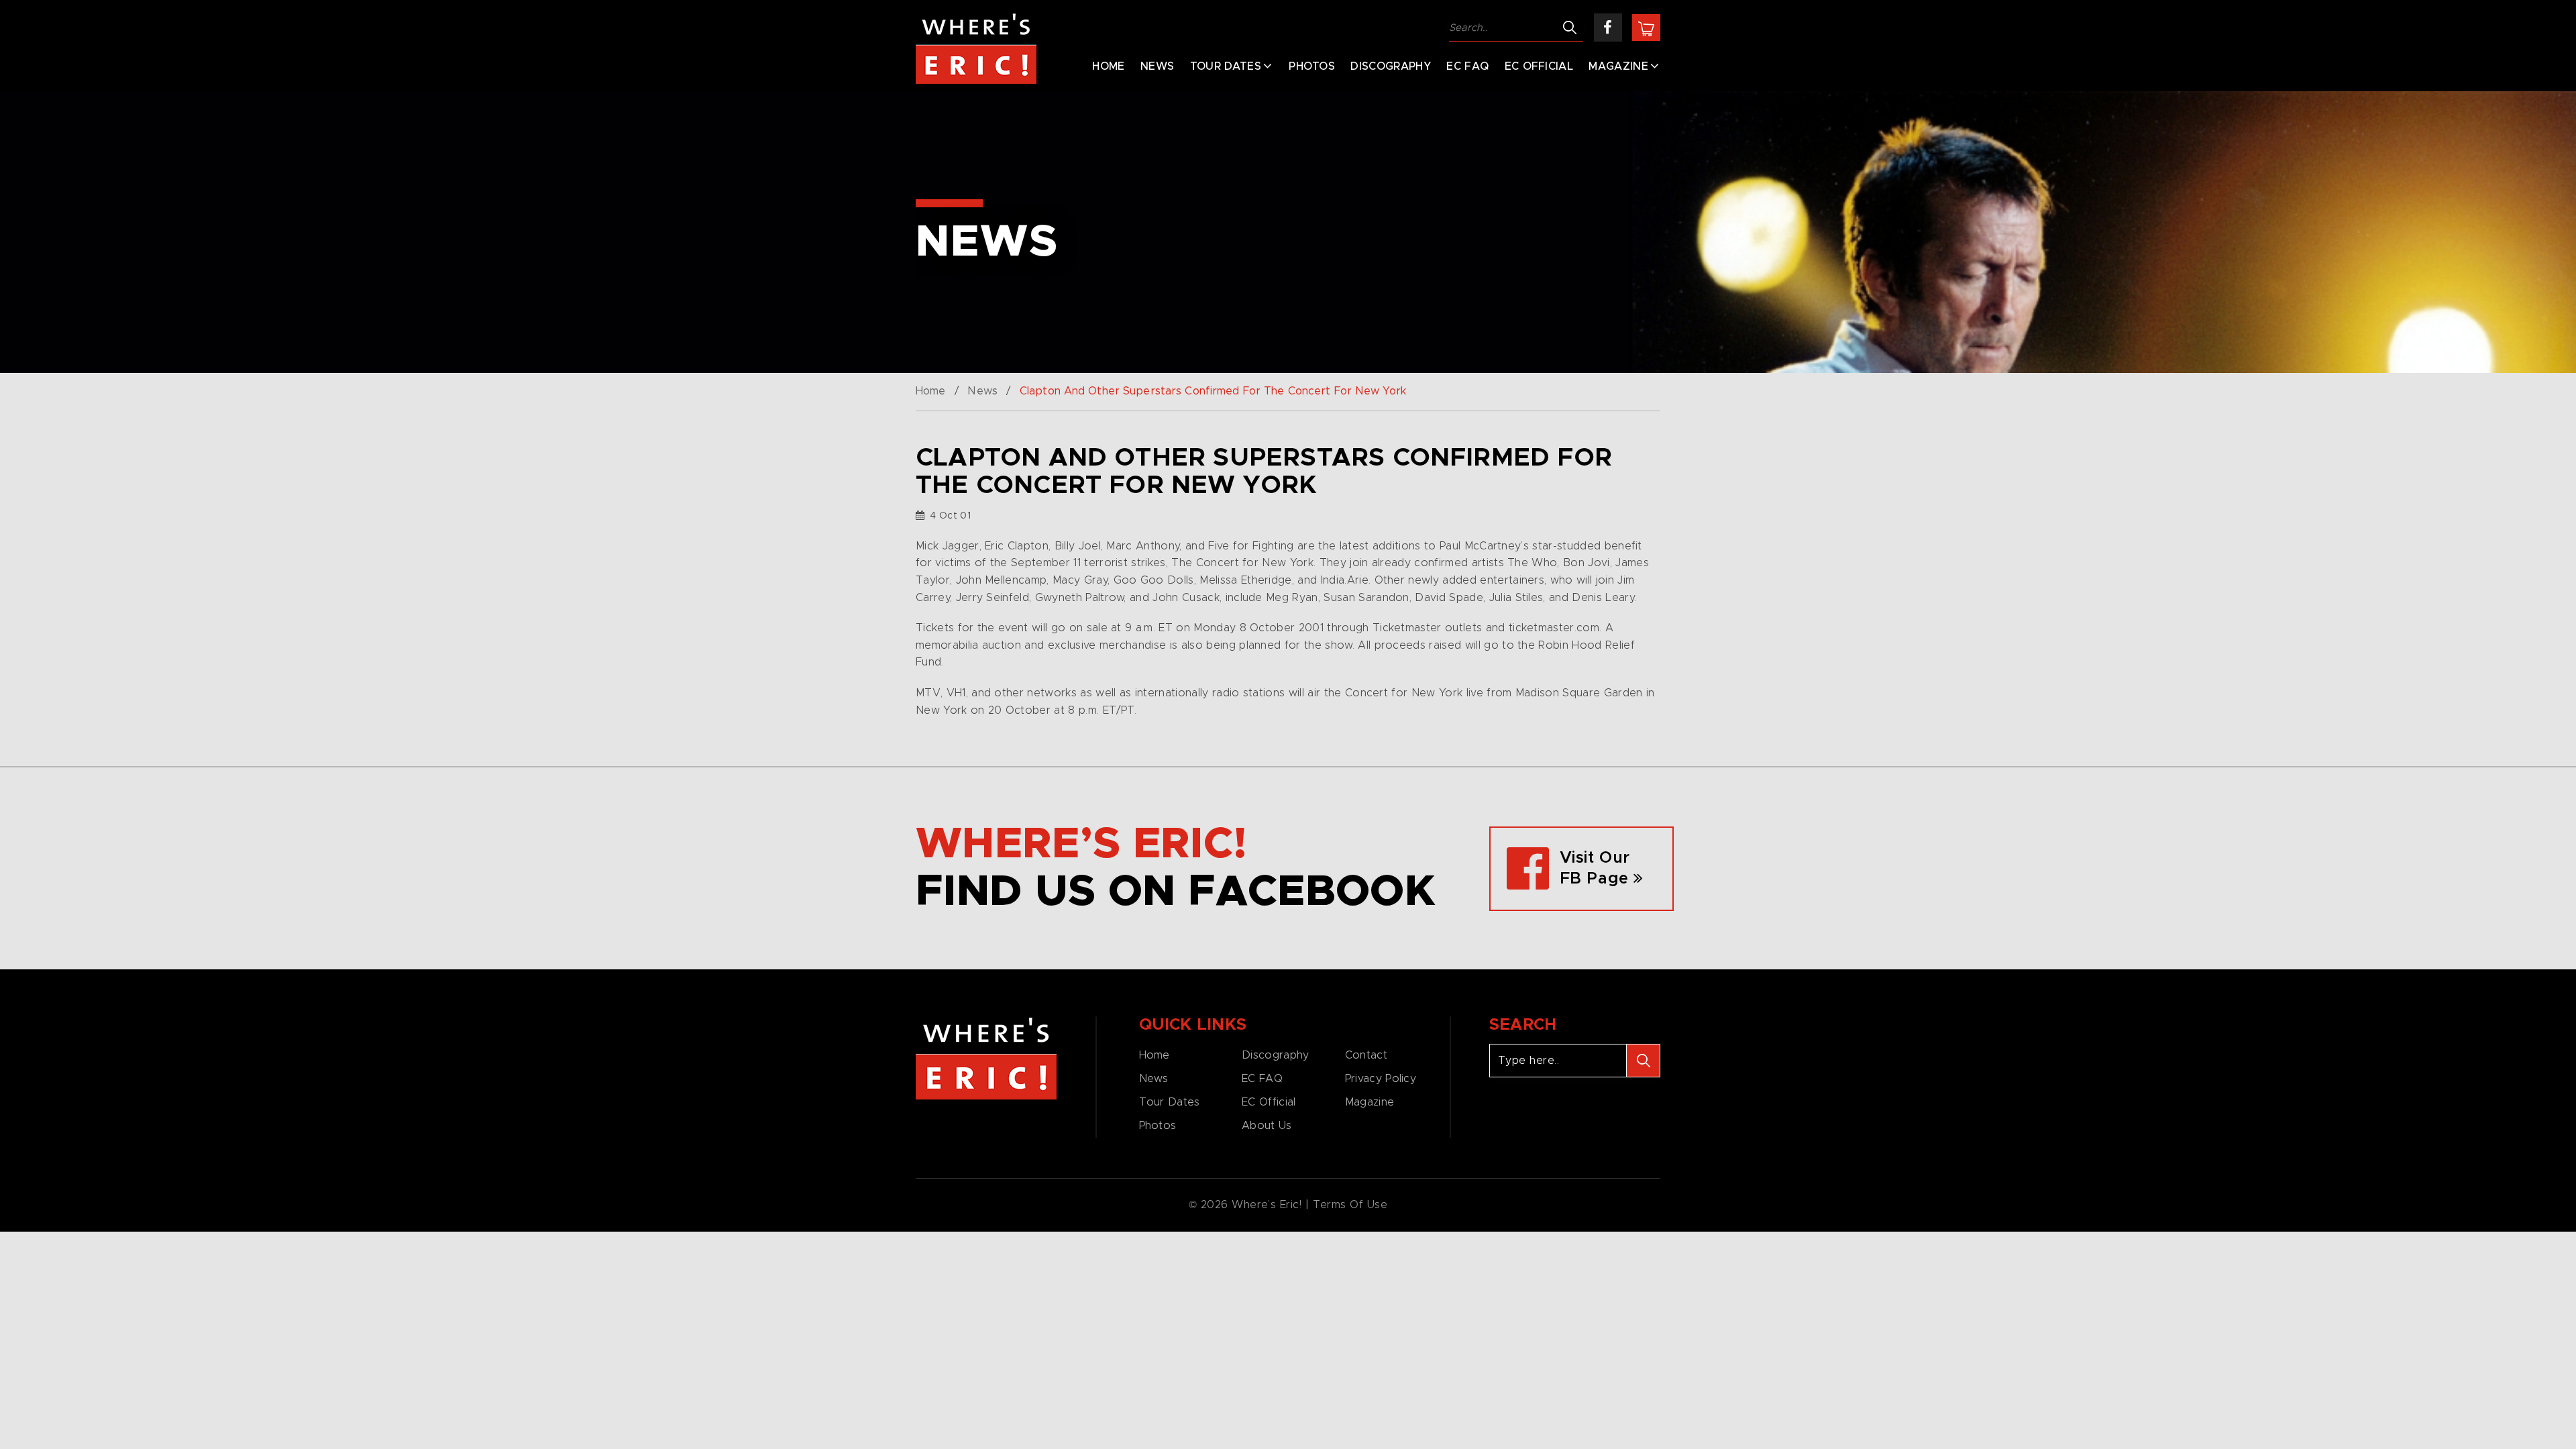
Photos (1312, 66)
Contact (1366, 1055)
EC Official (1539, 66)
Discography (1391, 66)
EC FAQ (1467, 66)
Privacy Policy (1381, 1079)
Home (1108, 66)
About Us (1267, 1126)
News (1157, 66)
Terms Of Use (1350, 1205)
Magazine (1618, 66)
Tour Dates (1226, 66)
